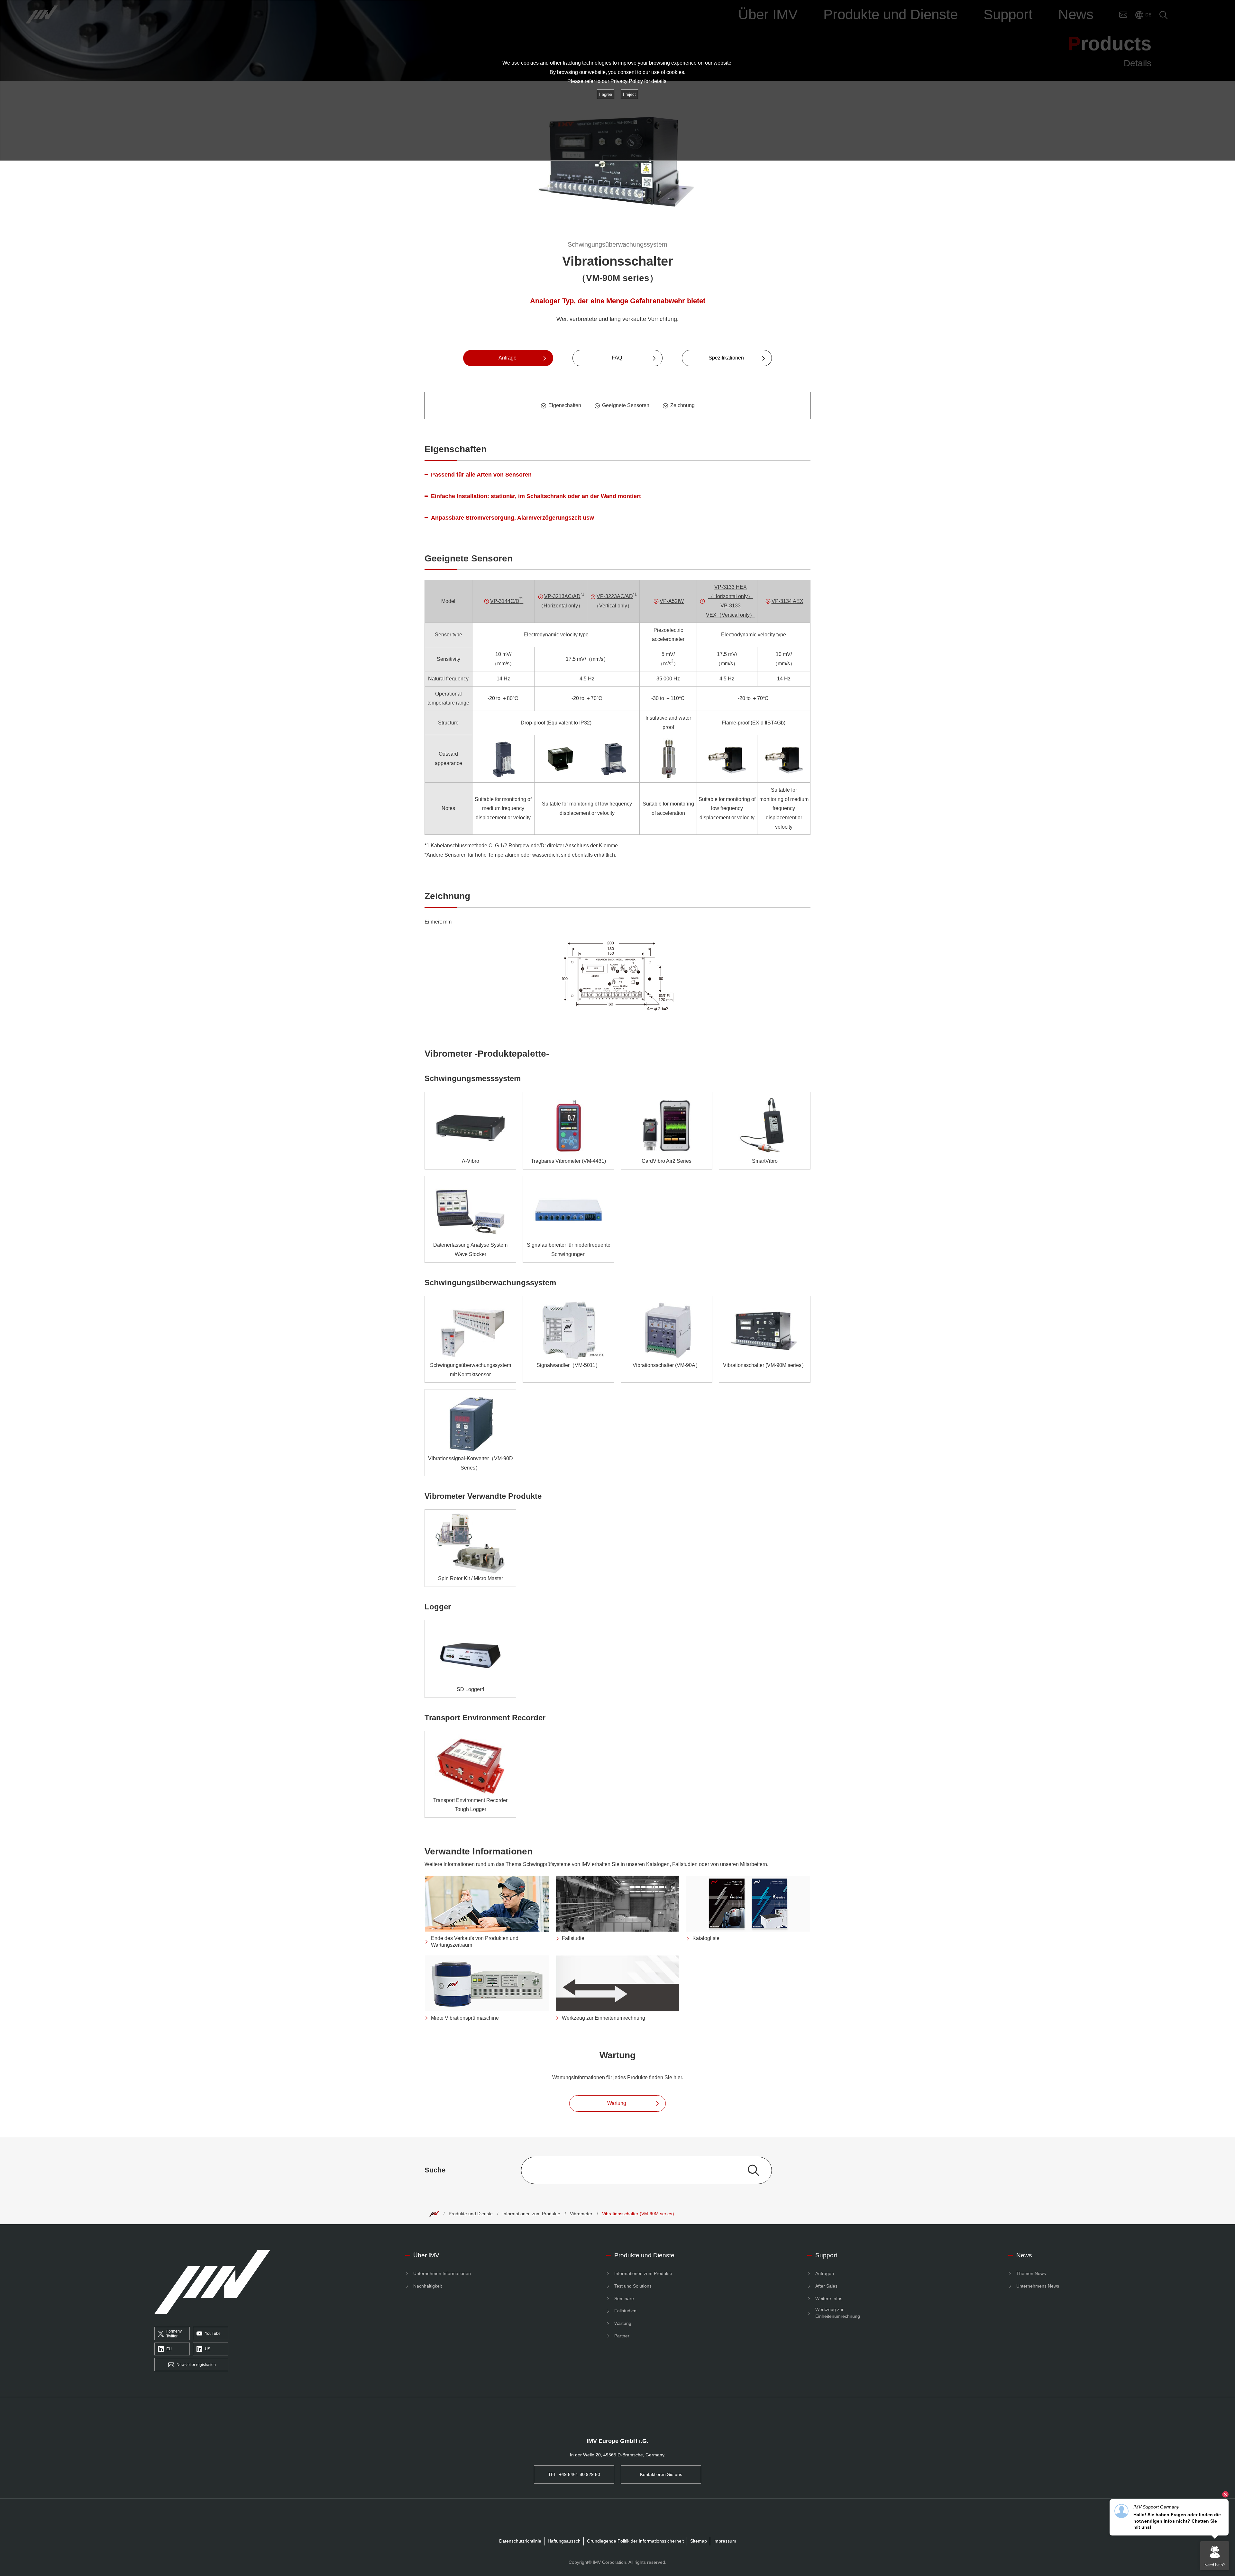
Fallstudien (625, 2311)
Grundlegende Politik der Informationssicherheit (635, 2541)
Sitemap (699, 2541)
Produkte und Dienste (471, 2214)
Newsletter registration (196, 2365)
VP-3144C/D (507, 600)
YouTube (213, 2334)
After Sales (826, 2286)
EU (169, 2349)
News (1024, 2255)
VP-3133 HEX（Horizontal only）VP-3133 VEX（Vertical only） (730, 601)
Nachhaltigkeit (428, 2286)
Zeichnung (682, 405)
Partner (622, 2336)
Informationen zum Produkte (531, 2214)
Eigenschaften (565, 405)
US (208, 2349)
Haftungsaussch (564, 2541)
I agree (606, 94)
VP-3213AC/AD (562, 596)
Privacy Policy (627, 81)
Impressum (725, 2541)
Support (826, 2255)
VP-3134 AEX (787, 601)
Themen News (1031, 2273)
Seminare (624, 2298)
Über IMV (426, 2255)
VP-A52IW (672, 601)
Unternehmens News (1038, 2286)
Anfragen (825, 2273)
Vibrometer (581, 2214)
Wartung (623, 2323)
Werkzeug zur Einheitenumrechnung (838, 2313)
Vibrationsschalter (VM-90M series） (639, 2214)
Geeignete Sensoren (626, 405)
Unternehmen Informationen (442, 2273)
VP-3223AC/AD (615, 596)
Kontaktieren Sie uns (661, 2474)
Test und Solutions (633, 2286)
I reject (629, 94)
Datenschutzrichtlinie (520, 2541)
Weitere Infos (829, 2298)
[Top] (434, 2214)
